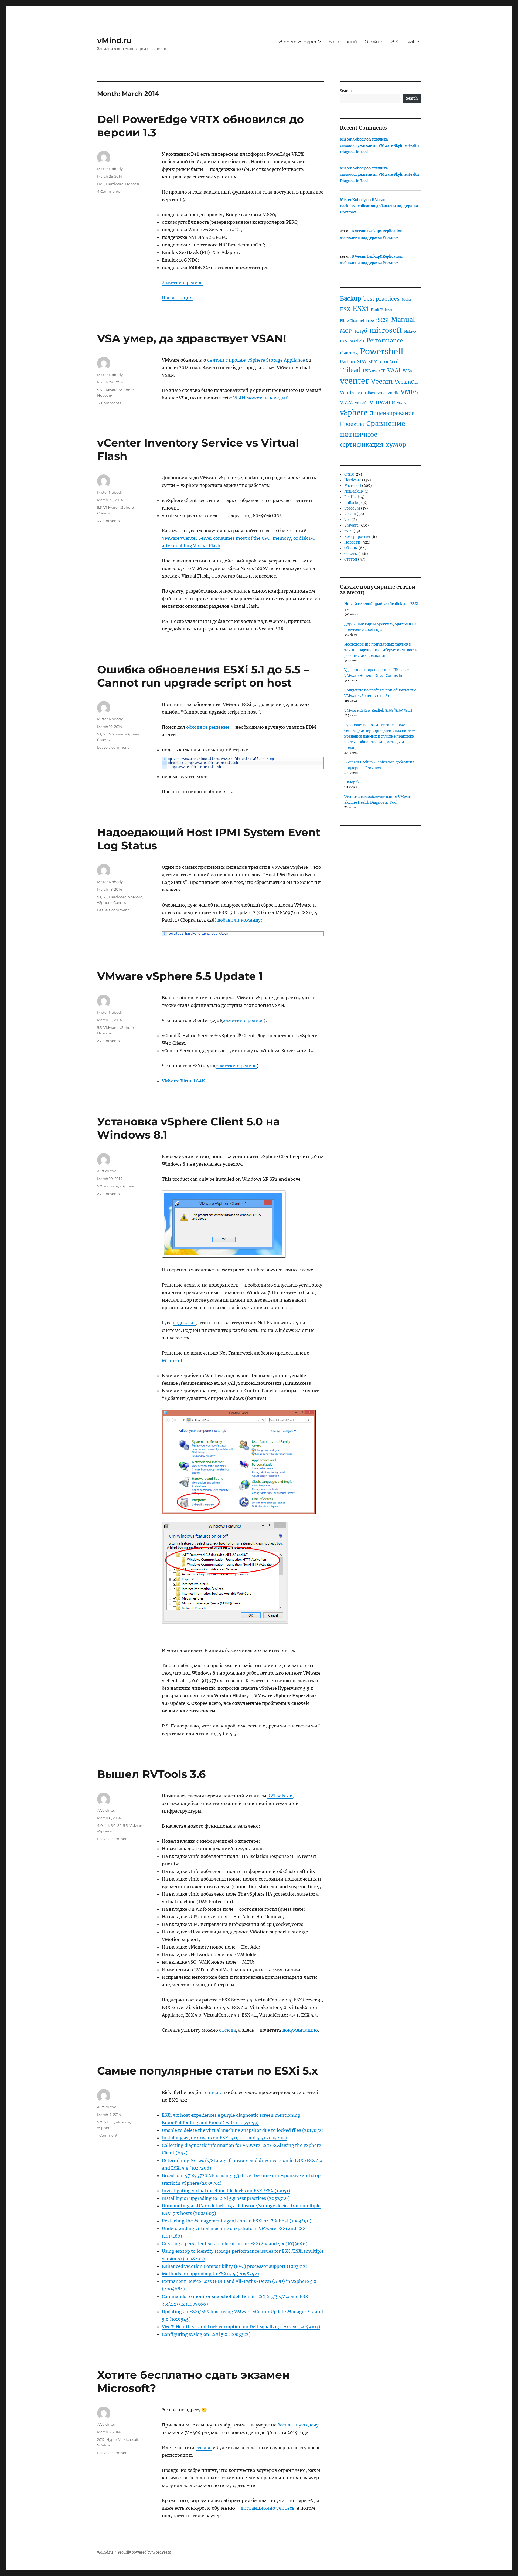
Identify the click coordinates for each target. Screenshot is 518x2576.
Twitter (413, 42)
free (370, 321)
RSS (394, 42)
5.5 (99, 390)
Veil (347, 520)
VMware (110, 390)
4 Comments (109, 191)
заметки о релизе (243, 1020)
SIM (362, 362)
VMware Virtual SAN (184, 1081)
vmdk (393, 393)
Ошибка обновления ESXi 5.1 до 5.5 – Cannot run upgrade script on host (203, 676)
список (213, 2092)
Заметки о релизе (182, 283)
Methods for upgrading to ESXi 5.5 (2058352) (210, 2274)
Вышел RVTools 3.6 (151, 1774)
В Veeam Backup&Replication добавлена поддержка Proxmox (379, 206)
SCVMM (104, 2445)
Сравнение (386, 424)
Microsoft (172, 1360)
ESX (345, 309)
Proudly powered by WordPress (144, 2552)
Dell (101, 184)
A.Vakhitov (106, 1171)
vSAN (402, 403)
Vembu (348, 393)
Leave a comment (113, 747)
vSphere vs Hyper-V (300, 42)
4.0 (100, 1825)
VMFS (409, 392)
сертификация (362, 445)
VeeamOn (406, 382)
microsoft (386, 330)
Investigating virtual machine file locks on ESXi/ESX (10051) (226, 2191)
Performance (385, 340)
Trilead (350, 370)
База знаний (343, 42)
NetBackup (354, 491)
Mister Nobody (110, 169)
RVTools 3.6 (280, 1796)
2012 (101, 2439)
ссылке (204, 2448)
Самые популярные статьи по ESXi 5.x (208, 2071)
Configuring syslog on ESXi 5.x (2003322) (206, 2334)
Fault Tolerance (384, 310)
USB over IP (374, 371)
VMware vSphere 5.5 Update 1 (180, 976)
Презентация (177, 298)
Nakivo (410, 332)
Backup (351, 298)
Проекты (352, 424)
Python (347, 362)
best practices (381, 299)
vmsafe (361, 403)
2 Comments (108, 1041)
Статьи (351, 559)
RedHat (351, 497)
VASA (408, 371)
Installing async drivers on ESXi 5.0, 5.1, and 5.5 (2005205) (224, 2138)
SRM (373, 362)
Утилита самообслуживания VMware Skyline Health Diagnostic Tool (379, 146)
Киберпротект (357, 537)
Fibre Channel (352, 321)
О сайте (373, 42)
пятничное (359, 434)
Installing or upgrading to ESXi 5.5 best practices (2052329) (226, 2198)
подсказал (184, 1323)
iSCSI (383, 320)
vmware (382, 402)
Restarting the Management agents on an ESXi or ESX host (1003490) (237, 2221)
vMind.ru (114, 40)
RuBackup (353, 503)
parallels (357, 341)
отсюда (227, 2030)
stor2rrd (389, 362)
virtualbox (367, 393)
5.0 (100, 1186)
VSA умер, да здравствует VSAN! (192, 338)
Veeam (382, 381)
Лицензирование (392, 413)
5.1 (99, 734)
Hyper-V (114, 2439)
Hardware (115, 184)
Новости (133, 184)
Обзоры (351, 548)
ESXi (361, 309)
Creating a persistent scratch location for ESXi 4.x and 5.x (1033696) (235, 2244)
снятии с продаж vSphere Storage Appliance (257, 360)
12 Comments (109, 403)
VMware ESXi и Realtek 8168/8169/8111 (378, 710)
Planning (349, 353)
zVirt (348, 531)
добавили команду (239, 920)
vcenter (354, 381)
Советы (104, 513)
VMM (346, 403)
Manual (403, 320)
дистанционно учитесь (267, 2508)
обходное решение (208, 727)
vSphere (127, 390)
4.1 (107, 1825)
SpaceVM (352, 508)
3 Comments (108, 521)
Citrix (349, 474)
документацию (300, 2030)
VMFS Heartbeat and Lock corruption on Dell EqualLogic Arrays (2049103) (241, 2327)
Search (346, 91)
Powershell (382, 352)
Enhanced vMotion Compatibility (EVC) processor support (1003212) (235, 2266)
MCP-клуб (354, 331)
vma (381, 393)
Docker (407, 300)
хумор (396, 444)
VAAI (394, 370)
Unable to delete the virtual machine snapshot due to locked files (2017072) (243, 2130)
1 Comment (107, 2135)
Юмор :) (352, 782)
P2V (344, 341)
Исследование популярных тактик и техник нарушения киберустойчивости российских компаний (381, 650)
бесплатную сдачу (298, 2425)
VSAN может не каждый (261, 398)
